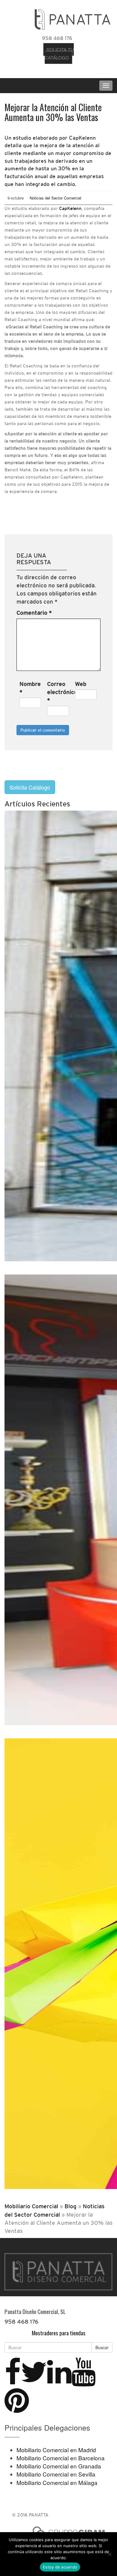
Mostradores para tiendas (59, 2333)
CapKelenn (70, 208)
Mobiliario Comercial (31, 2206)
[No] (109, 2554)
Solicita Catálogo (30, 787)
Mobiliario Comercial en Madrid (56, 2450)
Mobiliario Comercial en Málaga (57, 2482)
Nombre (30, 688)
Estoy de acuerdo (60, 2567)
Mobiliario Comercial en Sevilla (56, 2474)
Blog (70, 2206)
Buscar (102, 2347)
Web (81, 684)
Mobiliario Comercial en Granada (59, 2466)
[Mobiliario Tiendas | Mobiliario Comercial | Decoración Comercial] (72, 18)
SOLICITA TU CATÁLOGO (59, 53)
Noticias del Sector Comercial (55, 198)
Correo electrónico (58, 692)
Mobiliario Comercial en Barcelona (61, 2458)
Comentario (34, 613)
